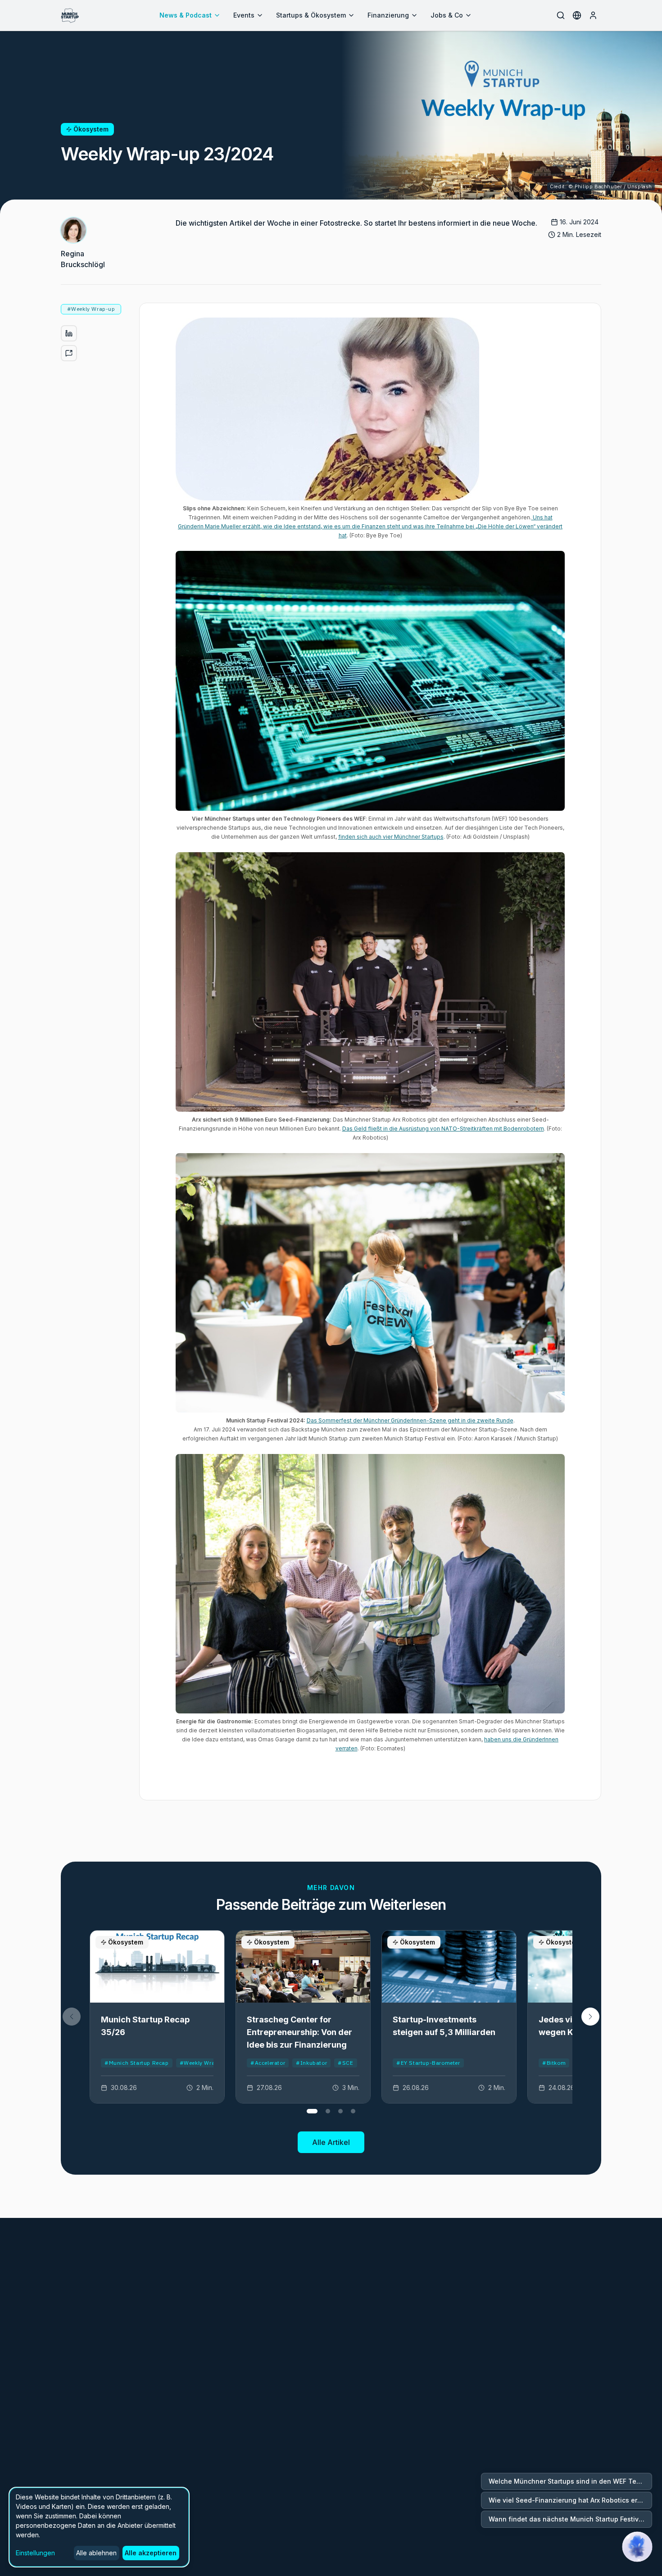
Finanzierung (388, 15)
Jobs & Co (447, 15)
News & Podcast (186, 15)
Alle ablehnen (96, 2553)
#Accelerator (268, 2063)
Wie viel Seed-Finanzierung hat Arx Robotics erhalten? (570, 2500)
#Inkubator (311, 2063)
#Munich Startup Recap (137, 2063)
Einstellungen (35, 2553)
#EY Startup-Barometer (428, 2063)
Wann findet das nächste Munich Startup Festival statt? (570, 2519)
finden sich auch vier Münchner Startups (391, 837)
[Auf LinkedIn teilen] (69, 333)
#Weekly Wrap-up (204, 2063)
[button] (590, 2017)
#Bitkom (554, 2063)
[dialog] (99, 2527)
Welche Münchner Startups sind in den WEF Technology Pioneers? (570, 2481)
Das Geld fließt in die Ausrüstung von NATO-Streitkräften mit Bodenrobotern (443, 1129)
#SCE (345, 2063)
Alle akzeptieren (151, 2553)
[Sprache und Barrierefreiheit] (577, 15)
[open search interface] (561, 15)
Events (244, 15)
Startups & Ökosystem (311, 15)
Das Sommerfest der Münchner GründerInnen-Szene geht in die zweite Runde (410, 1420)
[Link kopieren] (69, 353)
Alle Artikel (331, 2142)
